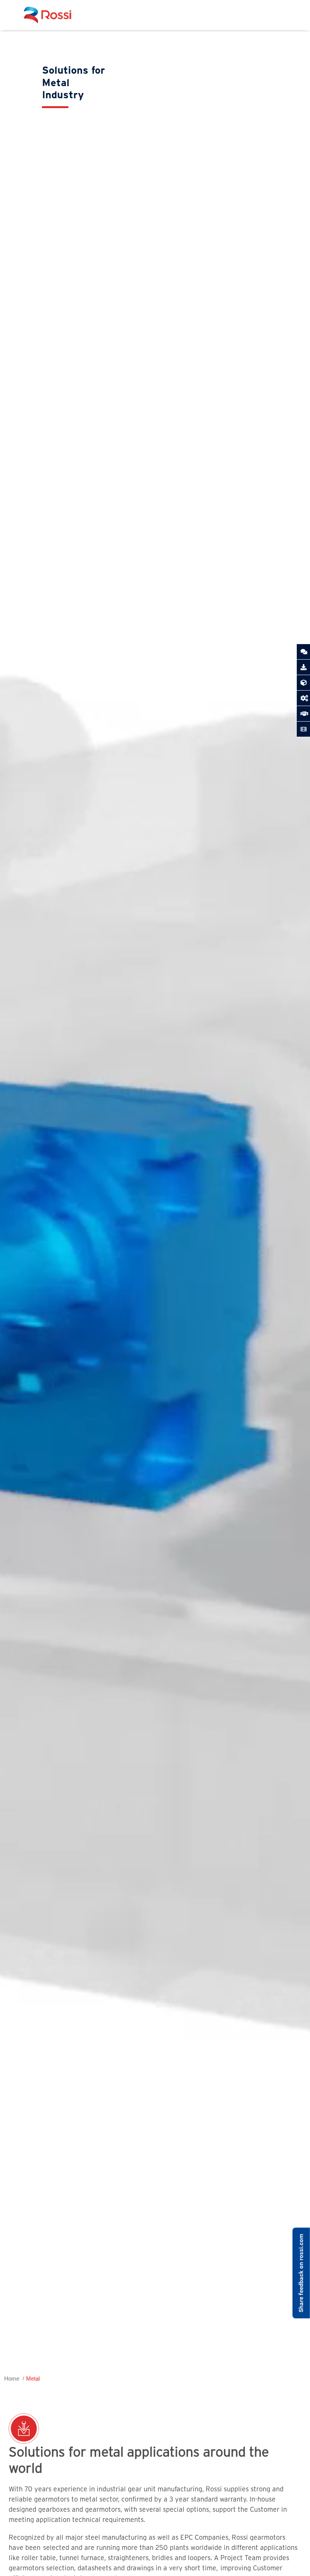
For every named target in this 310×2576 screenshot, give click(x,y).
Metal (33, 2379)
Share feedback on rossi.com (301, 2273)
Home (12, 2379)
